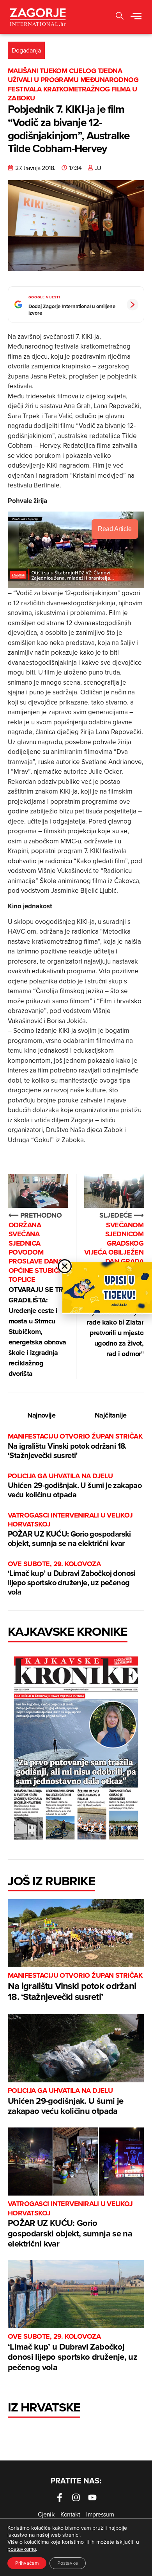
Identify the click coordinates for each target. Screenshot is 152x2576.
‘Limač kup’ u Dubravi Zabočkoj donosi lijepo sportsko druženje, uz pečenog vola (72, 1578)
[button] (136, 17)
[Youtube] (92, 2497)
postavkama (22, 2549)
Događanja (26, 50)
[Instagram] (76, 2497)
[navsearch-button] (120, 17)
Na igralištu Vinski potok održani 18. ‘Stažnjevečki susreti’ (75, 1446)
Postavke (68, 2563)
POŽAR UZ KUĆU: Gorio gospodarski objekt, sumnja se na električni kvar (70, 1530)
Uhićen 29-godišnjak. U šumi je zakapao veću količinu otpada (75, 1486)
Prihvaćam (27, 2563)
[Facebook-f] (60, 2497)
